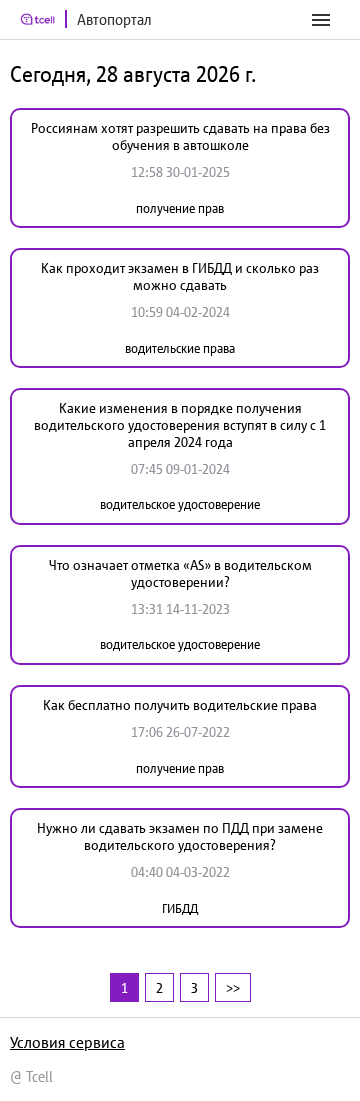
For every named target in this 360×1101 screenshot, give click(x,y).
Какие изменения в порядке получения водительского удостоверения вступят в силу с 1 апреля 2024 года (180, 425)
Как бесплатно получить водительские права (180, 705)
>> (233, 987)
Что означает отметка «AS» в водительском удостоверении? (180, 573)
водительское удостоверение (180, 504)
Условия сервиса (67, 1042)
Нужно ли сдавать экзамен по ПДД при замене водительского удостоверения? (180, 836)
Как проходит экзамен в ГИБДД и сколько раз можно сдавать (180, 276)
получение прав (180, 208)
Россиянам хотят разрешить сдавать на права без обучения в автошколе (180, 136)
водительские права (180, 348)
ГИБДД (180, 908)
